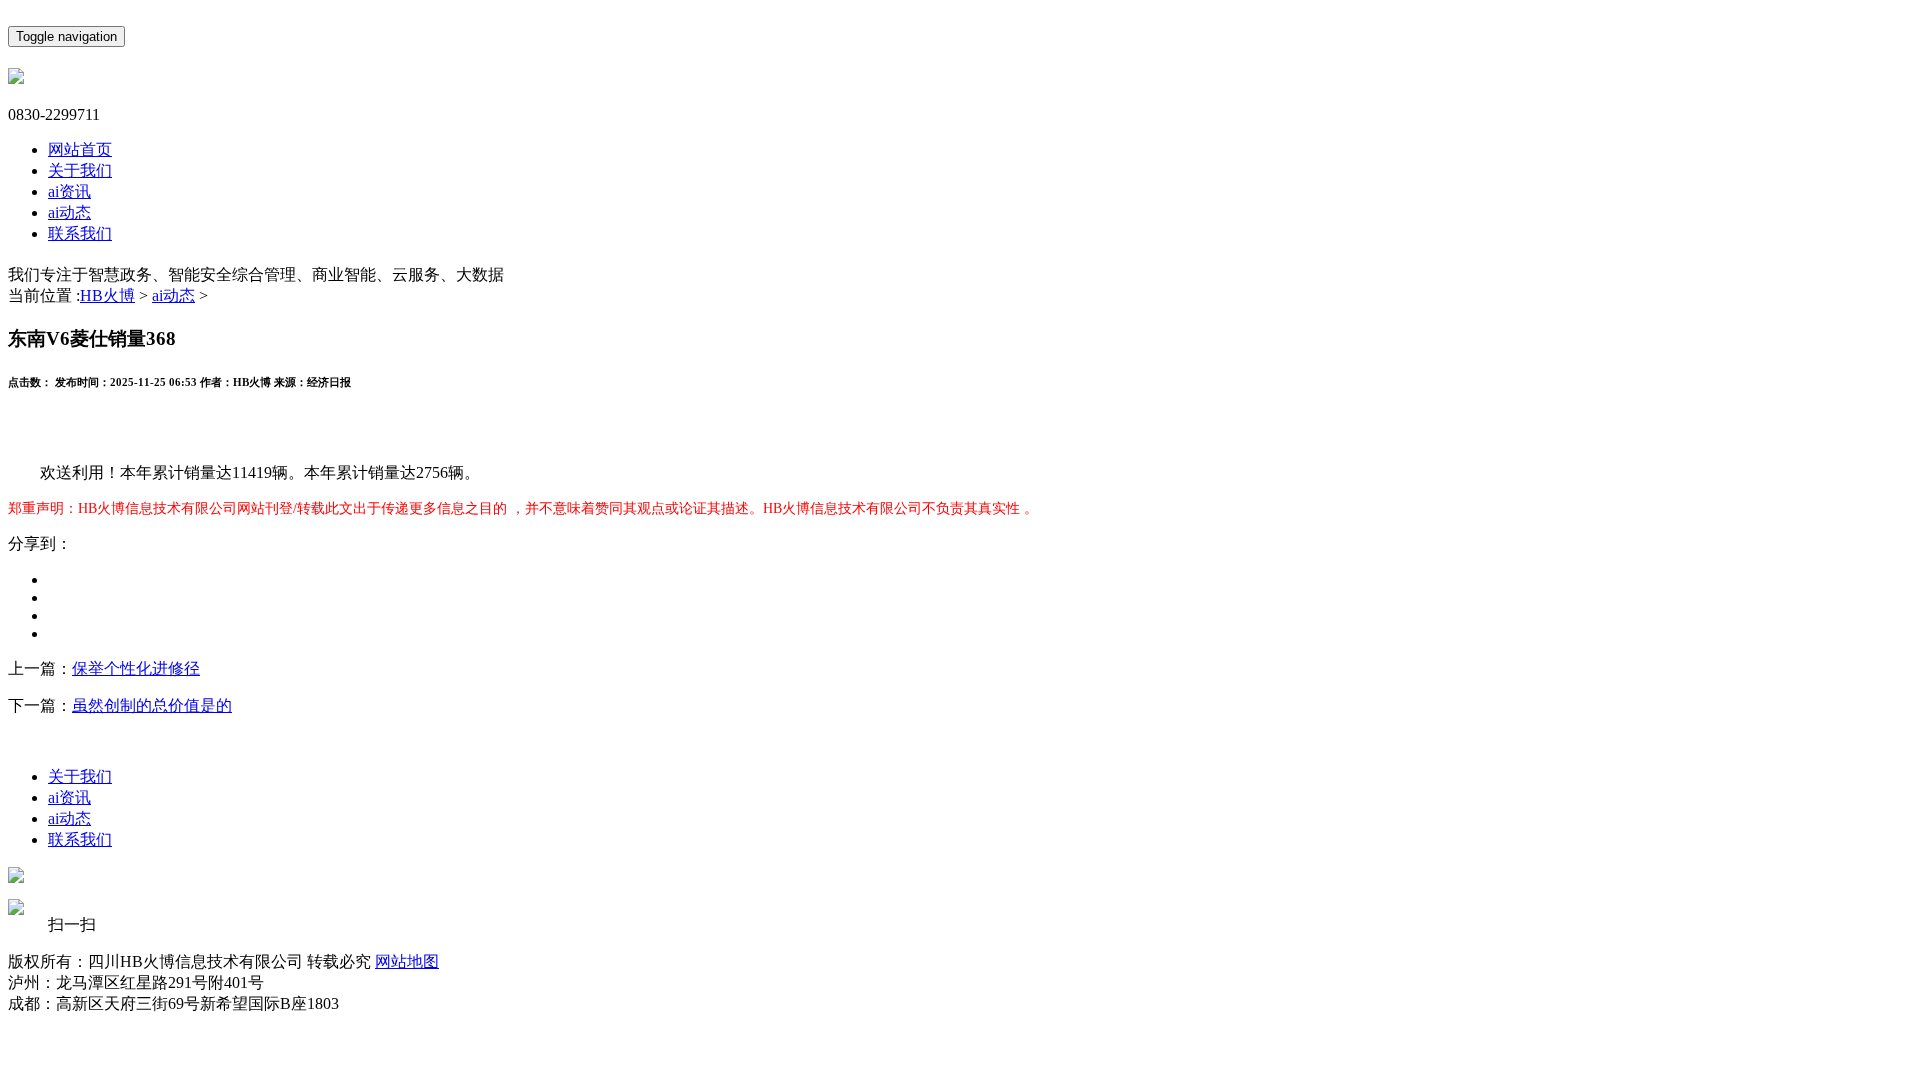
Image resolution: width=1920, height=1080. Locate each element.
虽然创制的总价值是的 (152, 705)
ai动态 (69, 212)
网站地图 (407, 961)
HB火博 (107, 295)
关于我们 (80, 170)
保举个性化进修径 (136, 668)
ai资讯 (69, 191)
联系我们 (80, 233)
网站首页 (80, 149)
